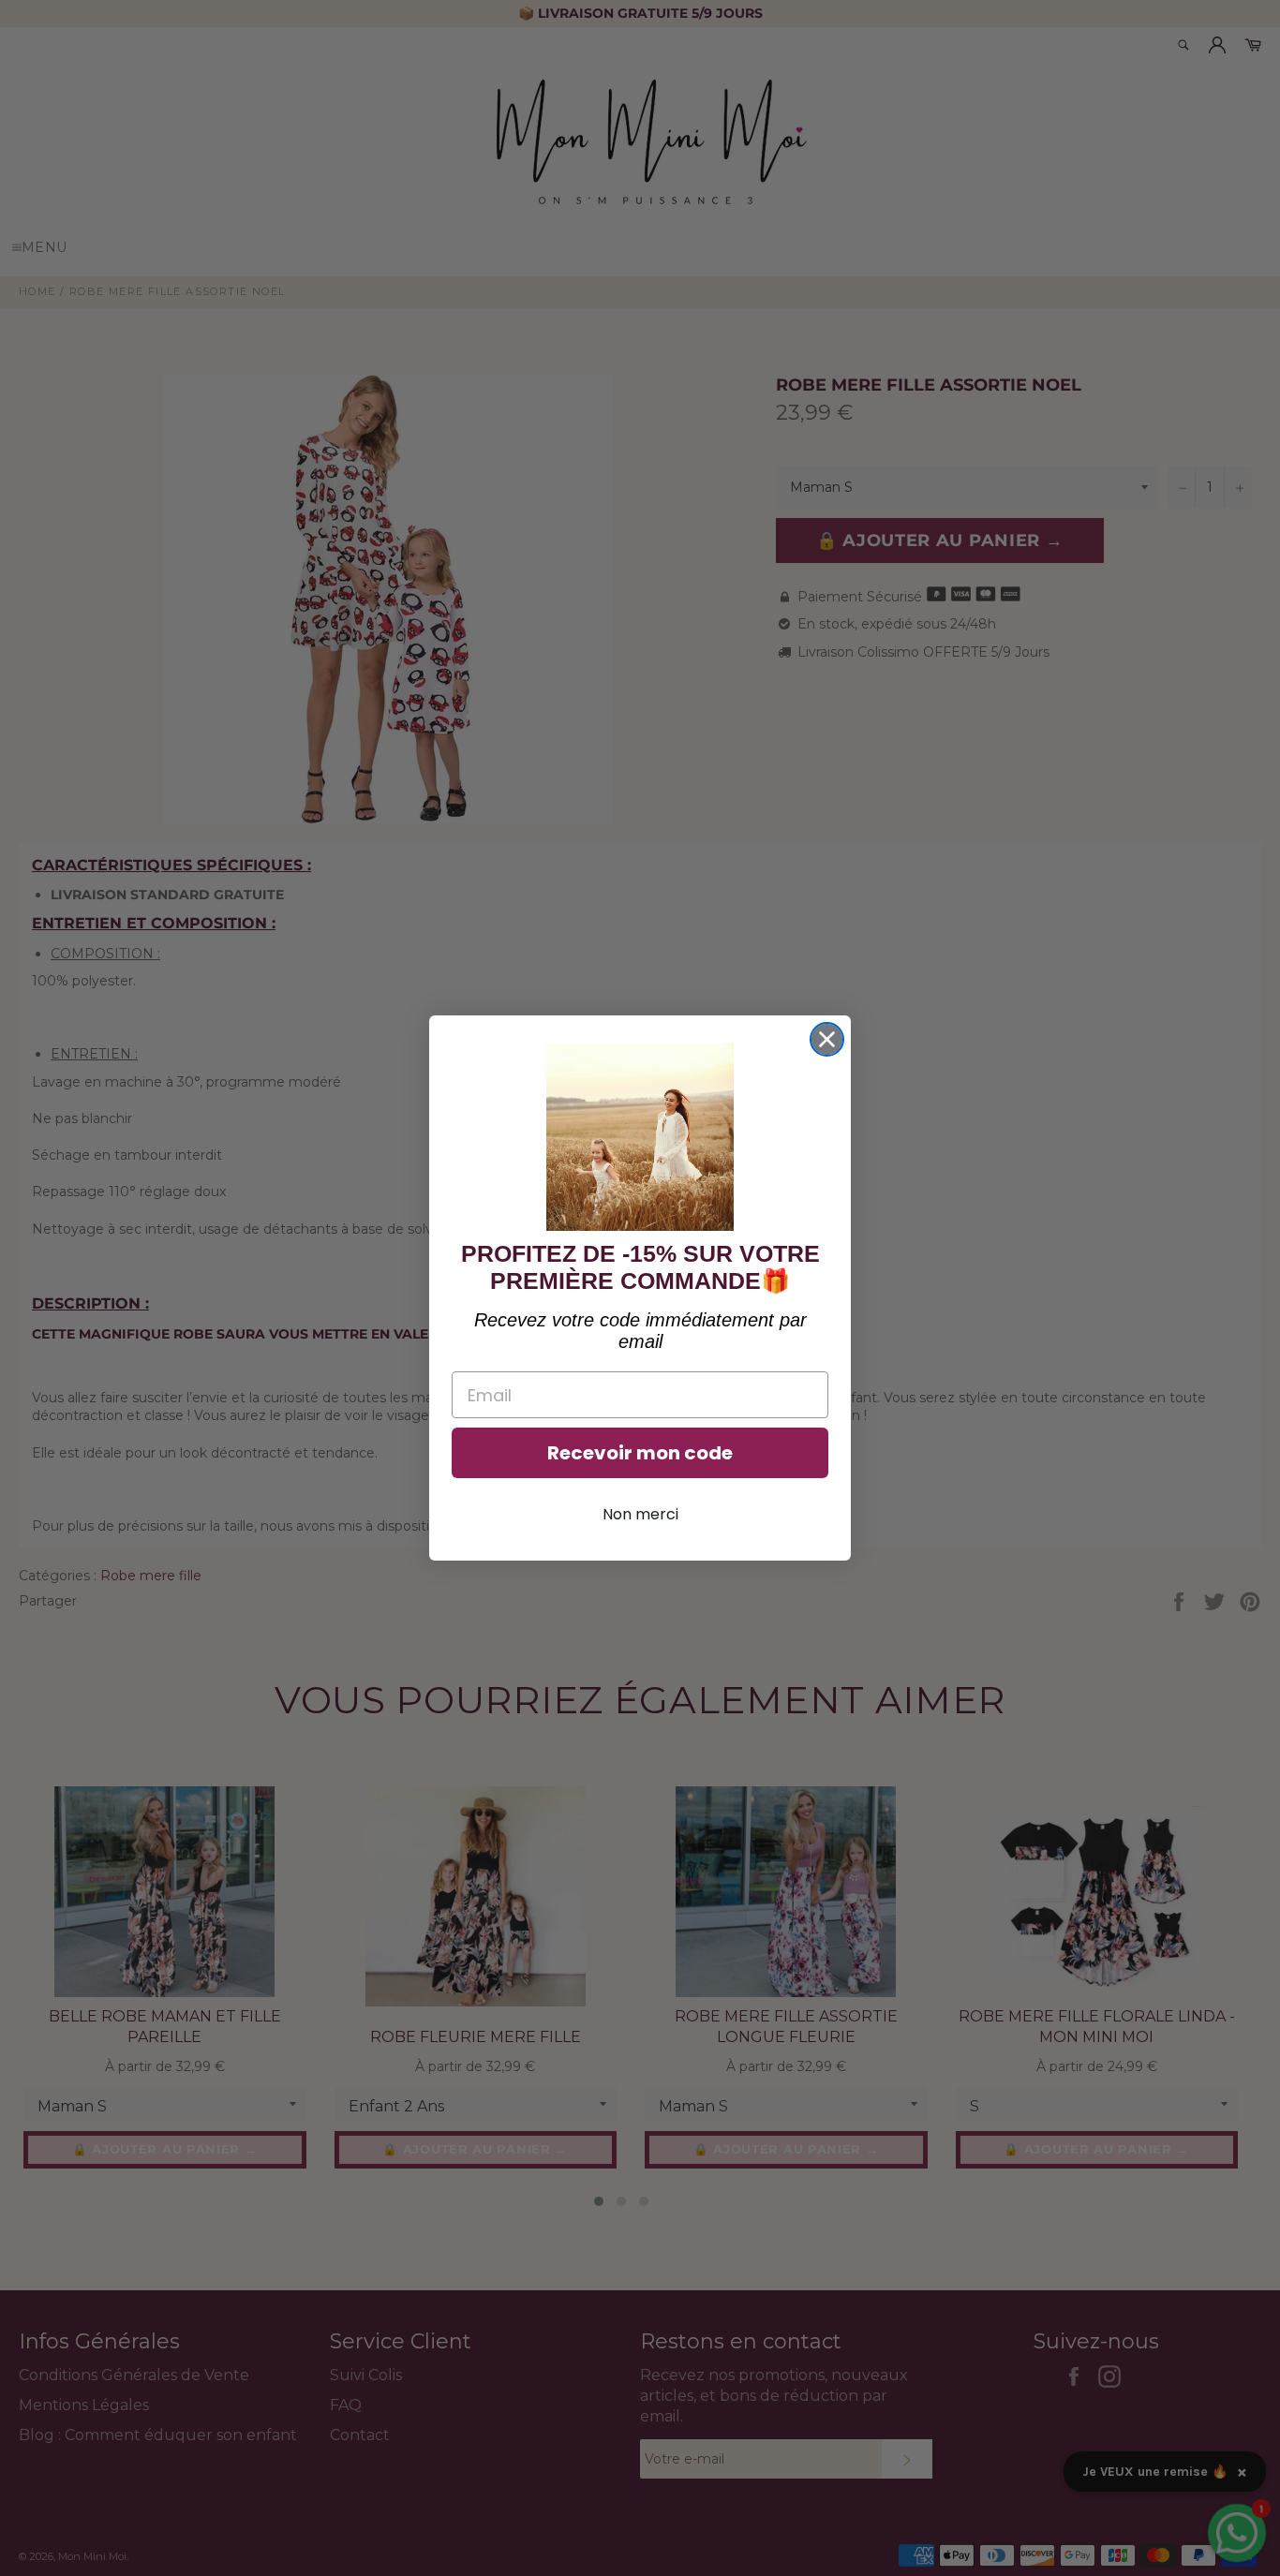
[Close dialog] (827, 1039)
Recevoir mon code (640, 1453)
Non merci (640, 1514)
